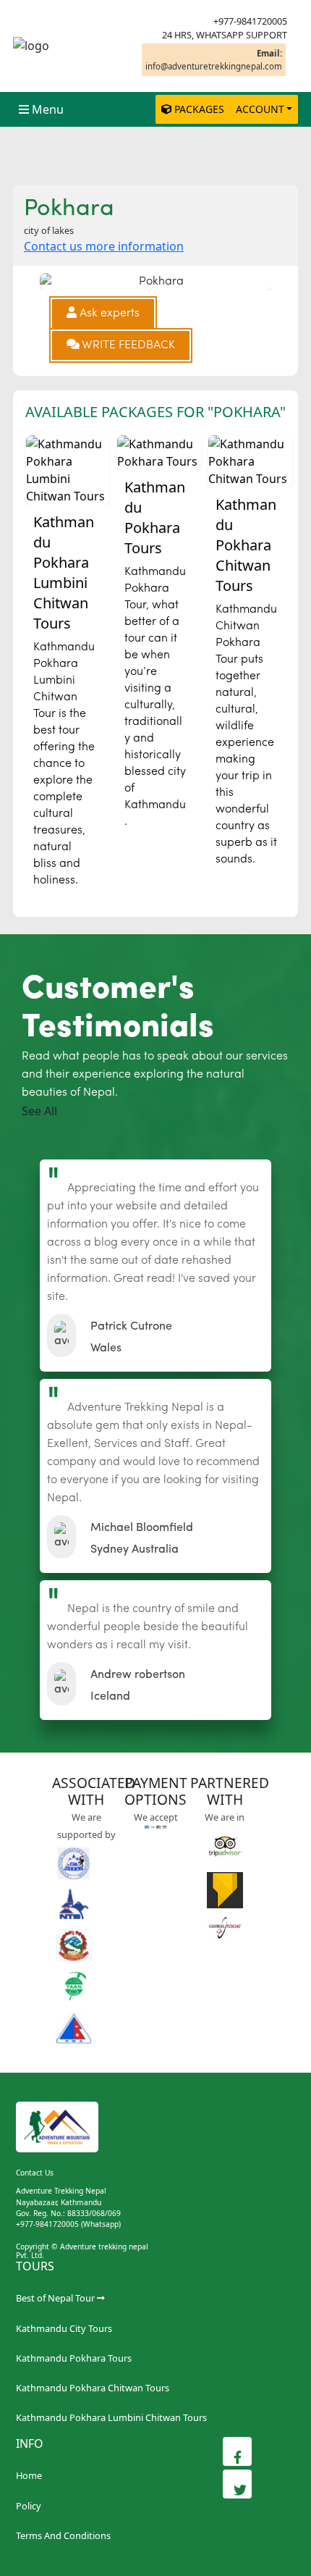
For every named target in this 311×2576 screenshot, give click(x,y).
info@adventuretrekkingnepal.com (214, 59)
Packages (199, 109)
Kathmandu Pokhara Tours (74, 2358)
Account (260, 109)
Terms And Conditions (63, 2535)
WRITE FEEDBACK (127, 345)
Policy (29, 2506)
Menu (48, 109)
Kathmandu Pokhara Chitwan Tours (93, 2388)
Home (29, 2475)
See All (39, 1111)
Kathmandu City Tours (64, 2328)
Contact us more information (104, 246)
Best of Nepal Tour (55, 2298)
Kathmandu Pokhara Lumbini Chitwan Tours (111, 2417)
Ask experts (108, 314)
